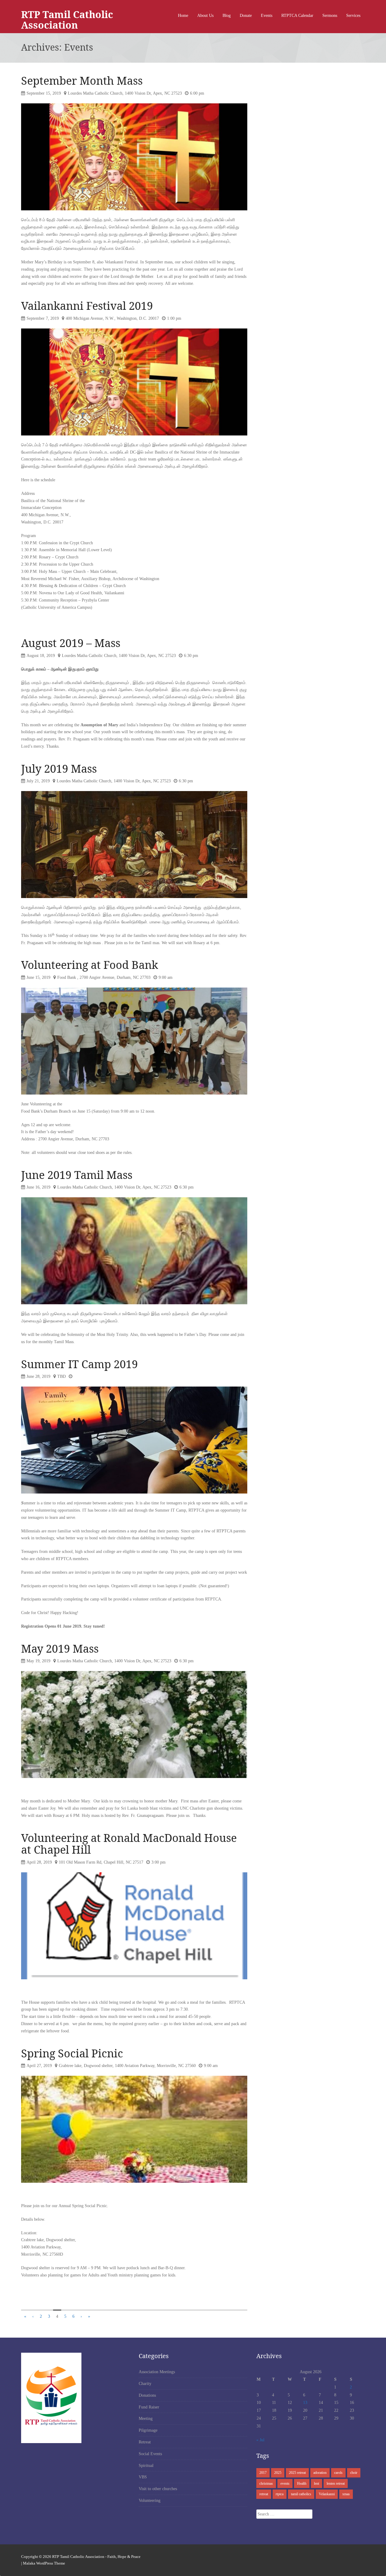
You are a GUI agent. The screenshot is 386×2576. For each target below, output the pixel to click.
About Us (205, 16)
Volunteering (150, 2501)
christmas (266, 2483)
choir (354, 2473)
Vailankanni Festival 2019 (87, 306)
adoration (320, 2473)
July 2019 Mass (59, 769)
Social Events (150, 2454)
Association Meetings (157, 2372)
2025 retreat (297, 2473)
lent (316, 2483)
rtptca (280, 2494)
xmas (346, 2494)
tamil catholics (301, 2494)
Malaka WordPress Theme (44, 2563)
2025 (278, 2473)
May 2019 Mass (60, 1649)
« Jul (260, 2440)
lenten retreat (336, 2483)
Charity (145, 2384)
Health (302, 2483)
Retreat (145, 2442)
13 (305, 2403)
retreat (264, 2494)
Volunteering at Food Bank (90, 965)
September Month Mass (82, 81)
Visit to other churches (158, 2489)
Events (267, 16)
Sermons (330, 16)
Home (183, 16)
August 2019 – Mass (71, 643)
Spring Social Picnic (72, 2053)
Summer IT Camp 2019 (79, 1364)
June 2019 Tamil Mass (77, 1175)
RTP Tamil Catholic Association (67, 20)
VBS (143, 2477)
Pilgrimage (148, 2430)
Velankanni (327, 2494)
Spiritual (146, 2466)
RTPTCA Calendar (297, 16)
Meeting (146, 2419)
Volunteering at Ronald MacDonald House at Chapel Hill (129, 1844)
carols (338, 2473)
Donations (147, 2395)
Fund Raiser (149, 2407)
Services (353, 16)
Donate (246, 16)
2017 (263, 2473)
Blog (227, 16)
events (285, 2483)
